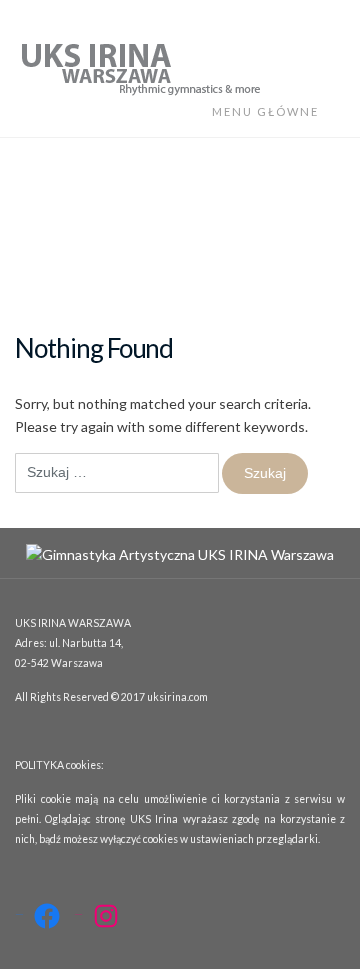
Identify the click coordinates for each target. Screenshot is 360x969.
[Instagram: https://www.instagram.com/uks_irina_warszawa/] (106, 916)
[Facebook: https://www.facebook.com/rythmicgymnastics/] (47, 916)
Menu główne (267, 111)
